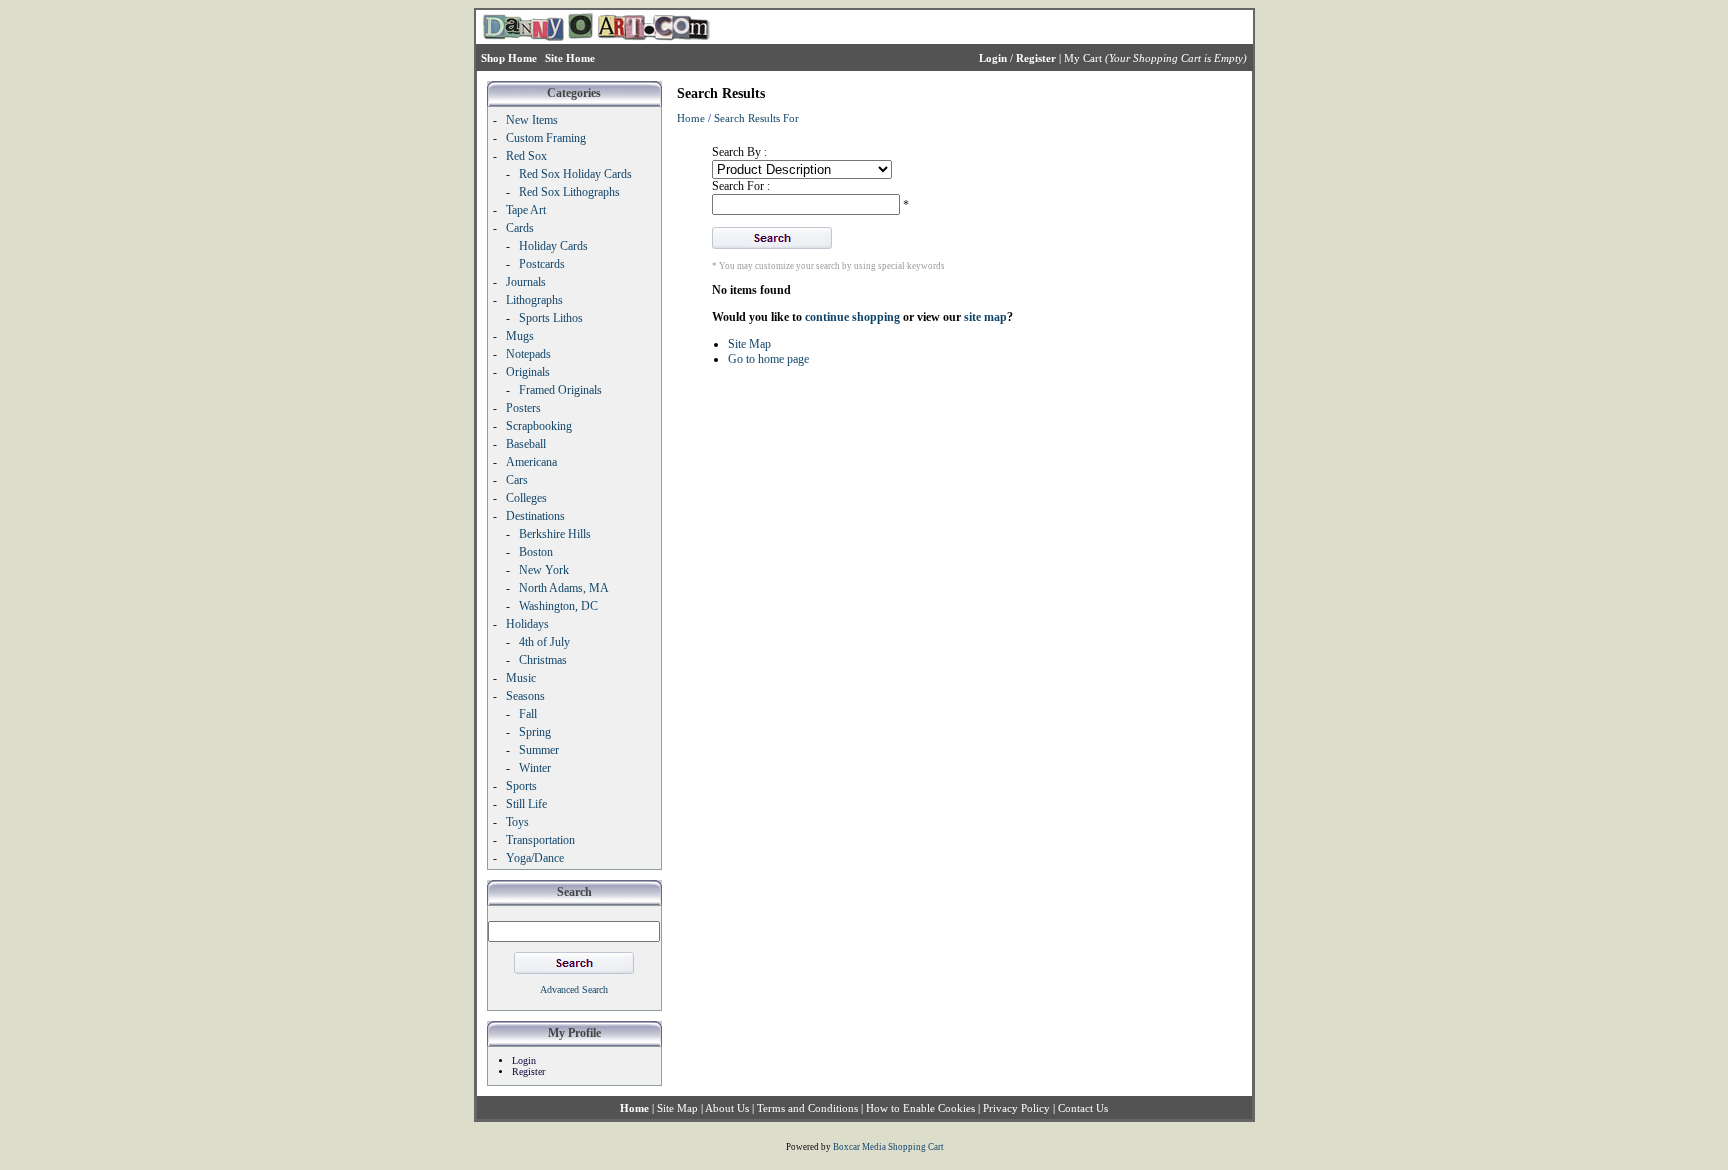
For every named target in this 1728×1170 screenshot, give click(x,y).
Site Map (749, 344)
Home (691, 118)
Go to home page (768, 359)
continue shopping (852, 317)
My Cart (1083, 58)
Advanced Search (574, 989)
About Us (727, 1108)
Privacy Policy (1016, 1108)
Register (528, 1071)
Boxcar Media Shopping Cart (888, 1147)
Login (524, 1060)
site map (985, 317)
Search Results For (756, 118)
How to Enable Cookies (920, 1108)
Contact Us (1083, 1108)
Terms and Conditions (807, 1108)
